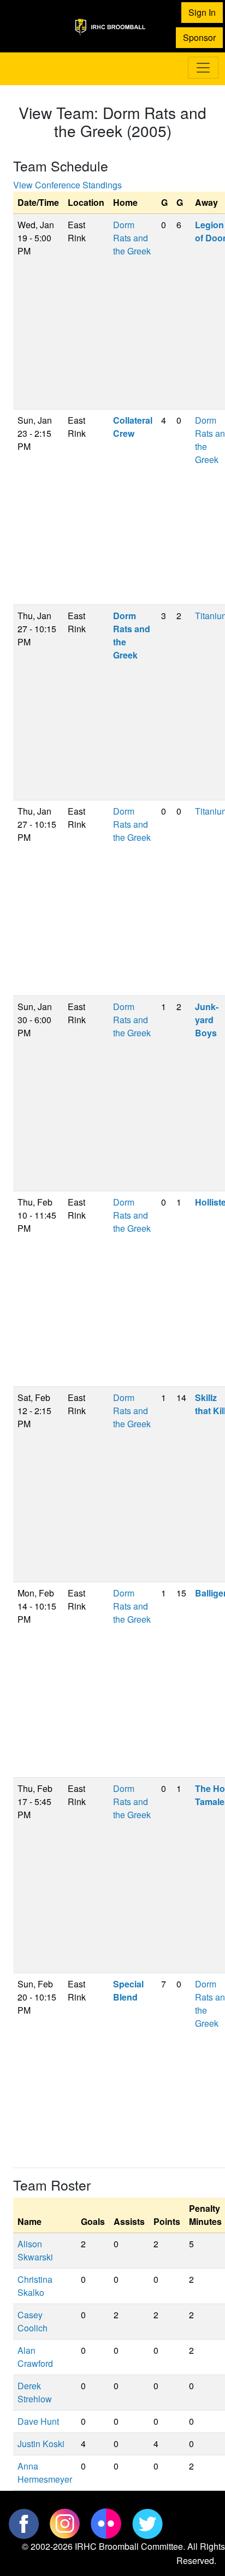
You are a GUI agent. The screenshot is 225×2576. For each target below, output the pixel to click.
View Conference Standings (67, 185)
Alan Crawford (35, 2357)
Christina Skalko (35, 2286)
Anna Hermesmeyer (45, 2473)
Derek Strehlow (35, 2392)
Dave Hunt (38, 2421)
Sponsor (199, 37)
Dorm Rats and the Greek (132, 238)
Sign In (202, 12)
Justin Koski (41, 2444)
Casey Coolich (32, 2321)
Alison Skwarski (35, 2250)
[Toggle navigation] (203, 68)
